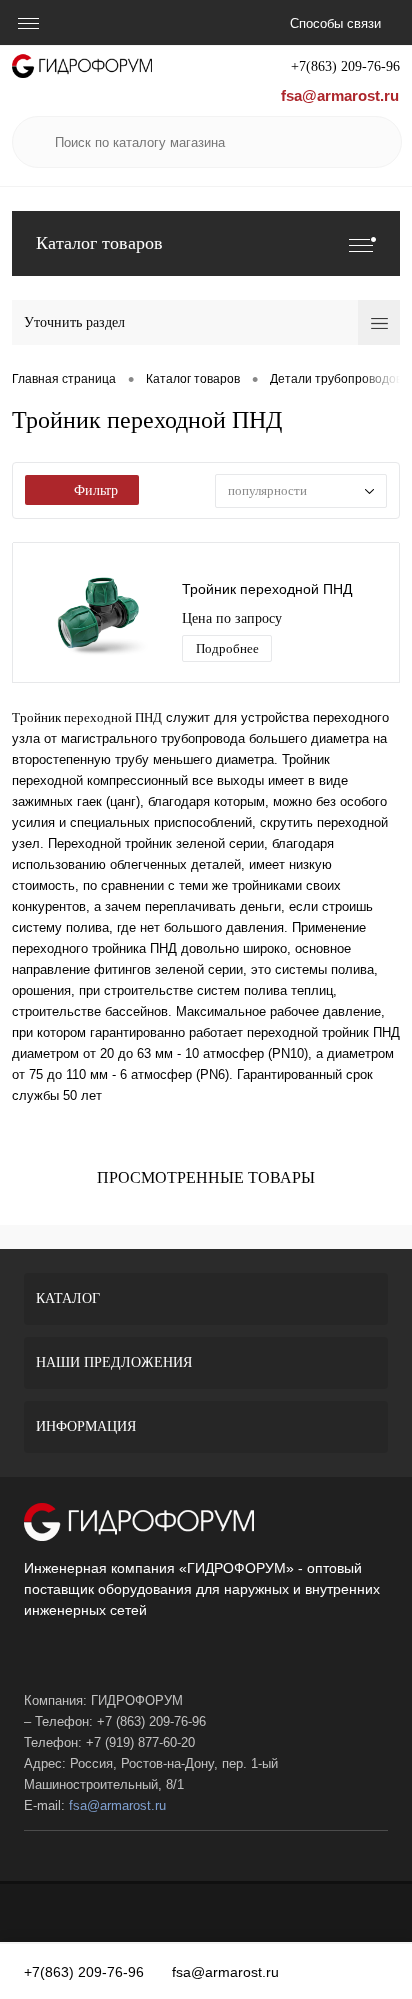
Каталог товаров (99, 243)
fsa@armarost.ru (340, 95)
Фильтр (96, 490)
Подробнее (227, 648)
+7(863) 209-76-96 (345, 66)
